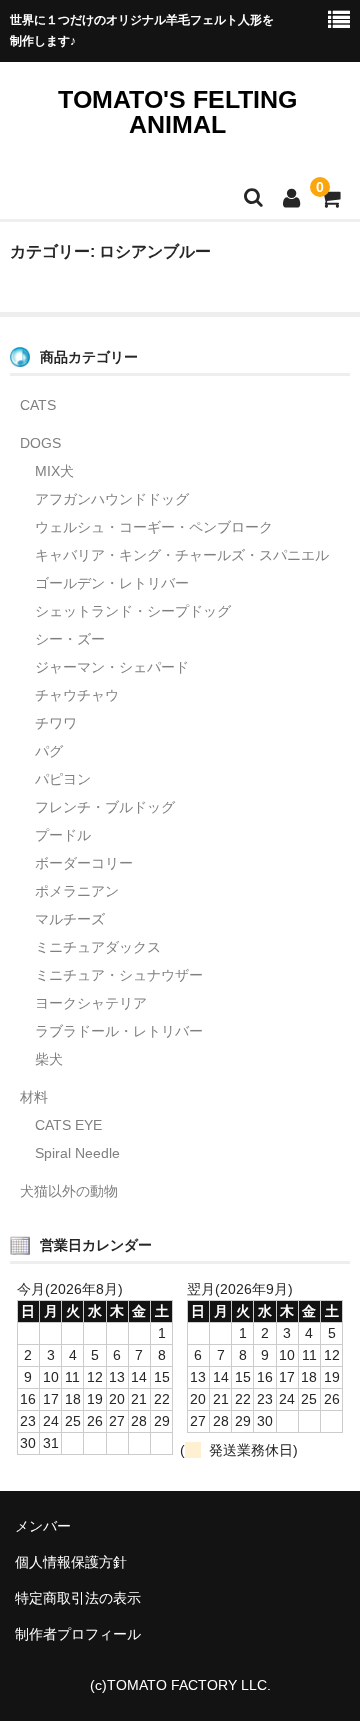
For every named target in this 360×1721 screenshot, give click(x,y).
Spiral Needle (77, 1153)
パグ (49, 751)
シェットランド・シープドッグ (133, 611)
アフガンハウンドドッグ (112, 499)
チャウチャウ (77, 695)
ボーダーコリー (84, 863)
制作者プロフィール (78, 1634)
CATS (38, 405)
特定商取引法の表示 (78, 1598)
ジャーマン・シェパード (112, 667)
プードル (63, 835)
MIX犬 (54, 471)
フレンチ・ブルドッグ (105, 807)
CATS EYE (68, 1125)
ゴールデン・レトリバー (112, 583)
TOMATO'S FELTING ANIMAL (177, 111)
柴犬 (49, 1059)
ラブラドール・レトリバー (119, 1031)
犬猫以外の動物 (69, 1191)
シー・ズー (70, 639)
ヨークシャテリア (91, 1003)
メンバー (43, 1526)
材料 (34, 1097)
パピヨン (63, 779)
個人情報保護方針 (71, 1562)
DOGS (40, 443)
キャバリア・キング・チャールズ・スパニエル (182, 555)
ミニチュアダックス (98, 947)
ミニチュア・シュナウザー (119, 975)
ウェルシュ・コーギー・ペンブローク (154, 527)
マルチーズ (70, 919)
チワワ (56, 723)
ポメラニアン (77, 891)
